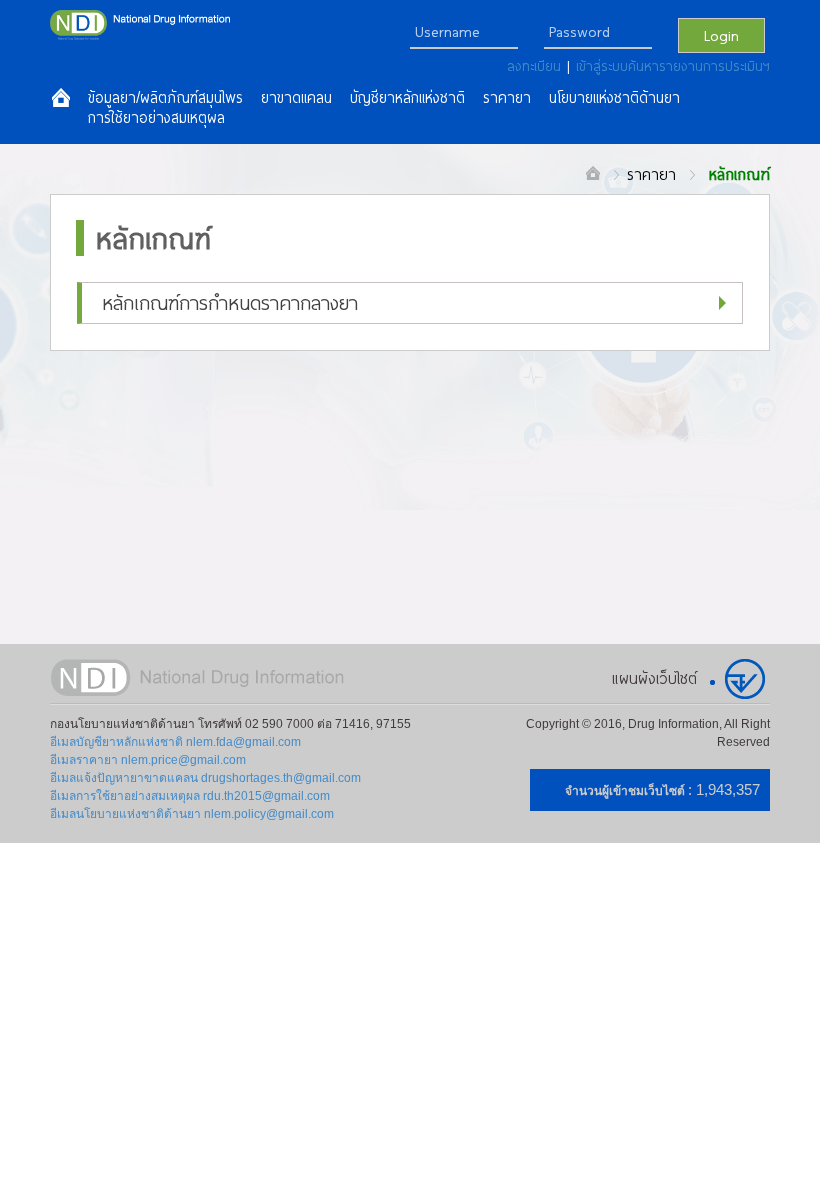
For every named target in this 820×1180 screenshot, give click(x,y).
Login (721, 35)
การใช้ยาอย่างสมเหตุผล (156, 118)
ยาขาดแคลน (296, 98)
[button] (410, 303)
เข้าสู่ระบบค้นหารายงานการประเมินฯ (673, 66)
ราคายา (651, 174)
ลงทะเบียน (537, 66)
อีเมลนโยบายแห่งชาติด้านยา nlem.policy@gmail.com (192, 814)
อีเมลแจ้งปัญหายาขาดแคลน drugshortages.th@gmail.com (205, 778)
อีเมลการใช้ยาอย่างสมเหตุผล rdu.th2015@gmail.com (190, 796)
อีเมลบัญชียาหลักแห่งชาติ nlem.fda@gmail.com (175, 742)
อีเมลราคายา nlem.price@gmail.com (148, 760)
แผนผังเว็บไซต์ (654, 678)
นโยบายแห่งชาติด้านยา (614, 98)
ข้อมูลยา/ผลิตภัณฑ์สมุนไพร (165, 98)
